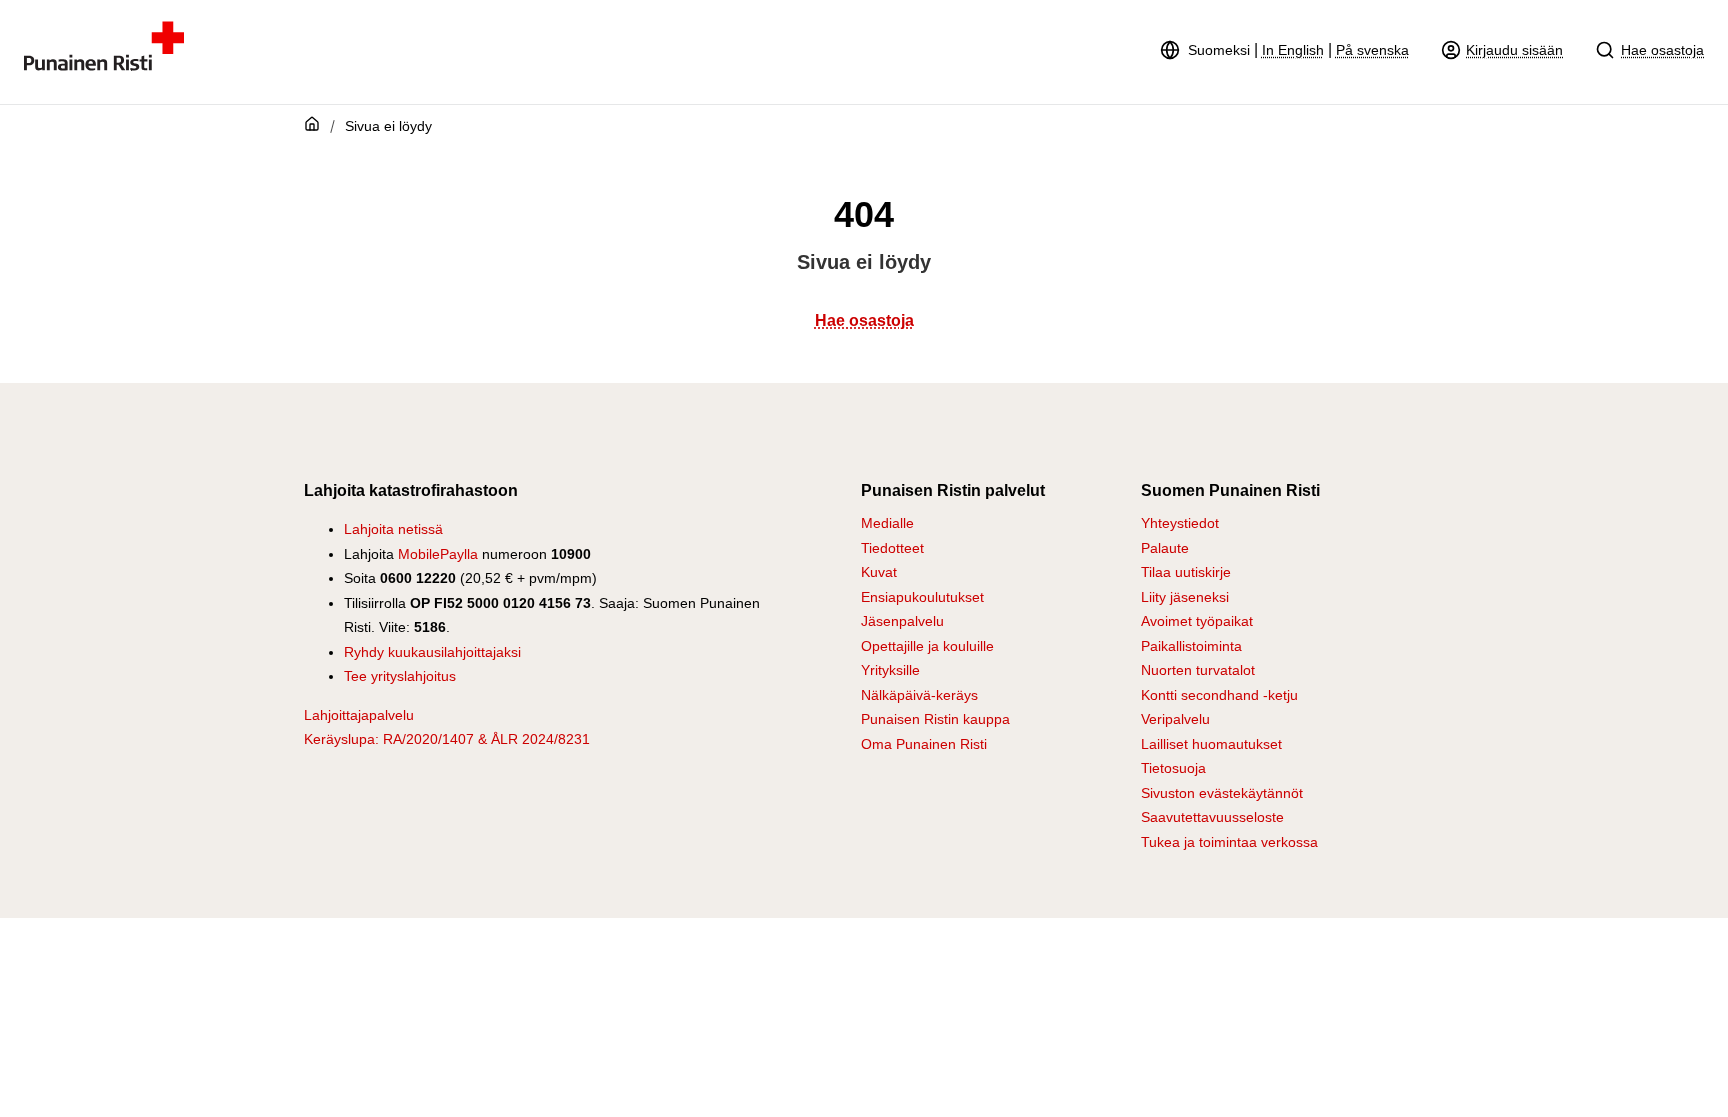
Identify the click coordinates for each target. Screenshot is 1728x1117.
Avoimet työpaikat (1197, 621)
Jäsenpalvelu (902, 621)
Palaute (1165, 548)
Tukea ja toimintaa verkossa (1229, 842)
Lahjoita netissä (393, 529)
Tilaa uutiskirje (1186, 572)
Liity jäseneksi (1185, 597)
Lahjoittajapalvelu (359, 715)
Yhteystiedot (1180, 523)
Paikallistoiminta (1191, 646)
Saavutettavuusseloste (1212, 817)
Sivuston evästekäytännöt (1222, 793)
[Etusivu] (104, 65)
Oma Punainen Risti (924, 744)
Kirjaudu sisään (1514, 50)
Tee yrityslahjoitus (400, 676)
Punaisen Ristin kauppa (935, 719)
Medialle (887, 523)
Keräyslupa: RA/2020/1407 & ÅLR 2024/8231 (447, 739)
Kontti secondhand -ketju (1219, 695)
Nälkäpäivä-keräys (919, 695)
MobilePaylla (438, 554)
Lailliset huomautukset (1211, 744)
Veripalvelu (1175, 719)
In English (1293, 50)
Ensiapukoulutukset (922, 597)
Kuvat (879, 572)
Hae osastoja (1662, 50)
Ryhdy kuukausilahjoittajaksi (432, 652)
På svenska (1372, 50)
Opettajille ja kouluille (927, 646)
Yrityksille (890, 670)
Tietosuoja (1173, 768)
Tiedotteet (892, 548)
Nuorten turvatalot (1198, 670)
